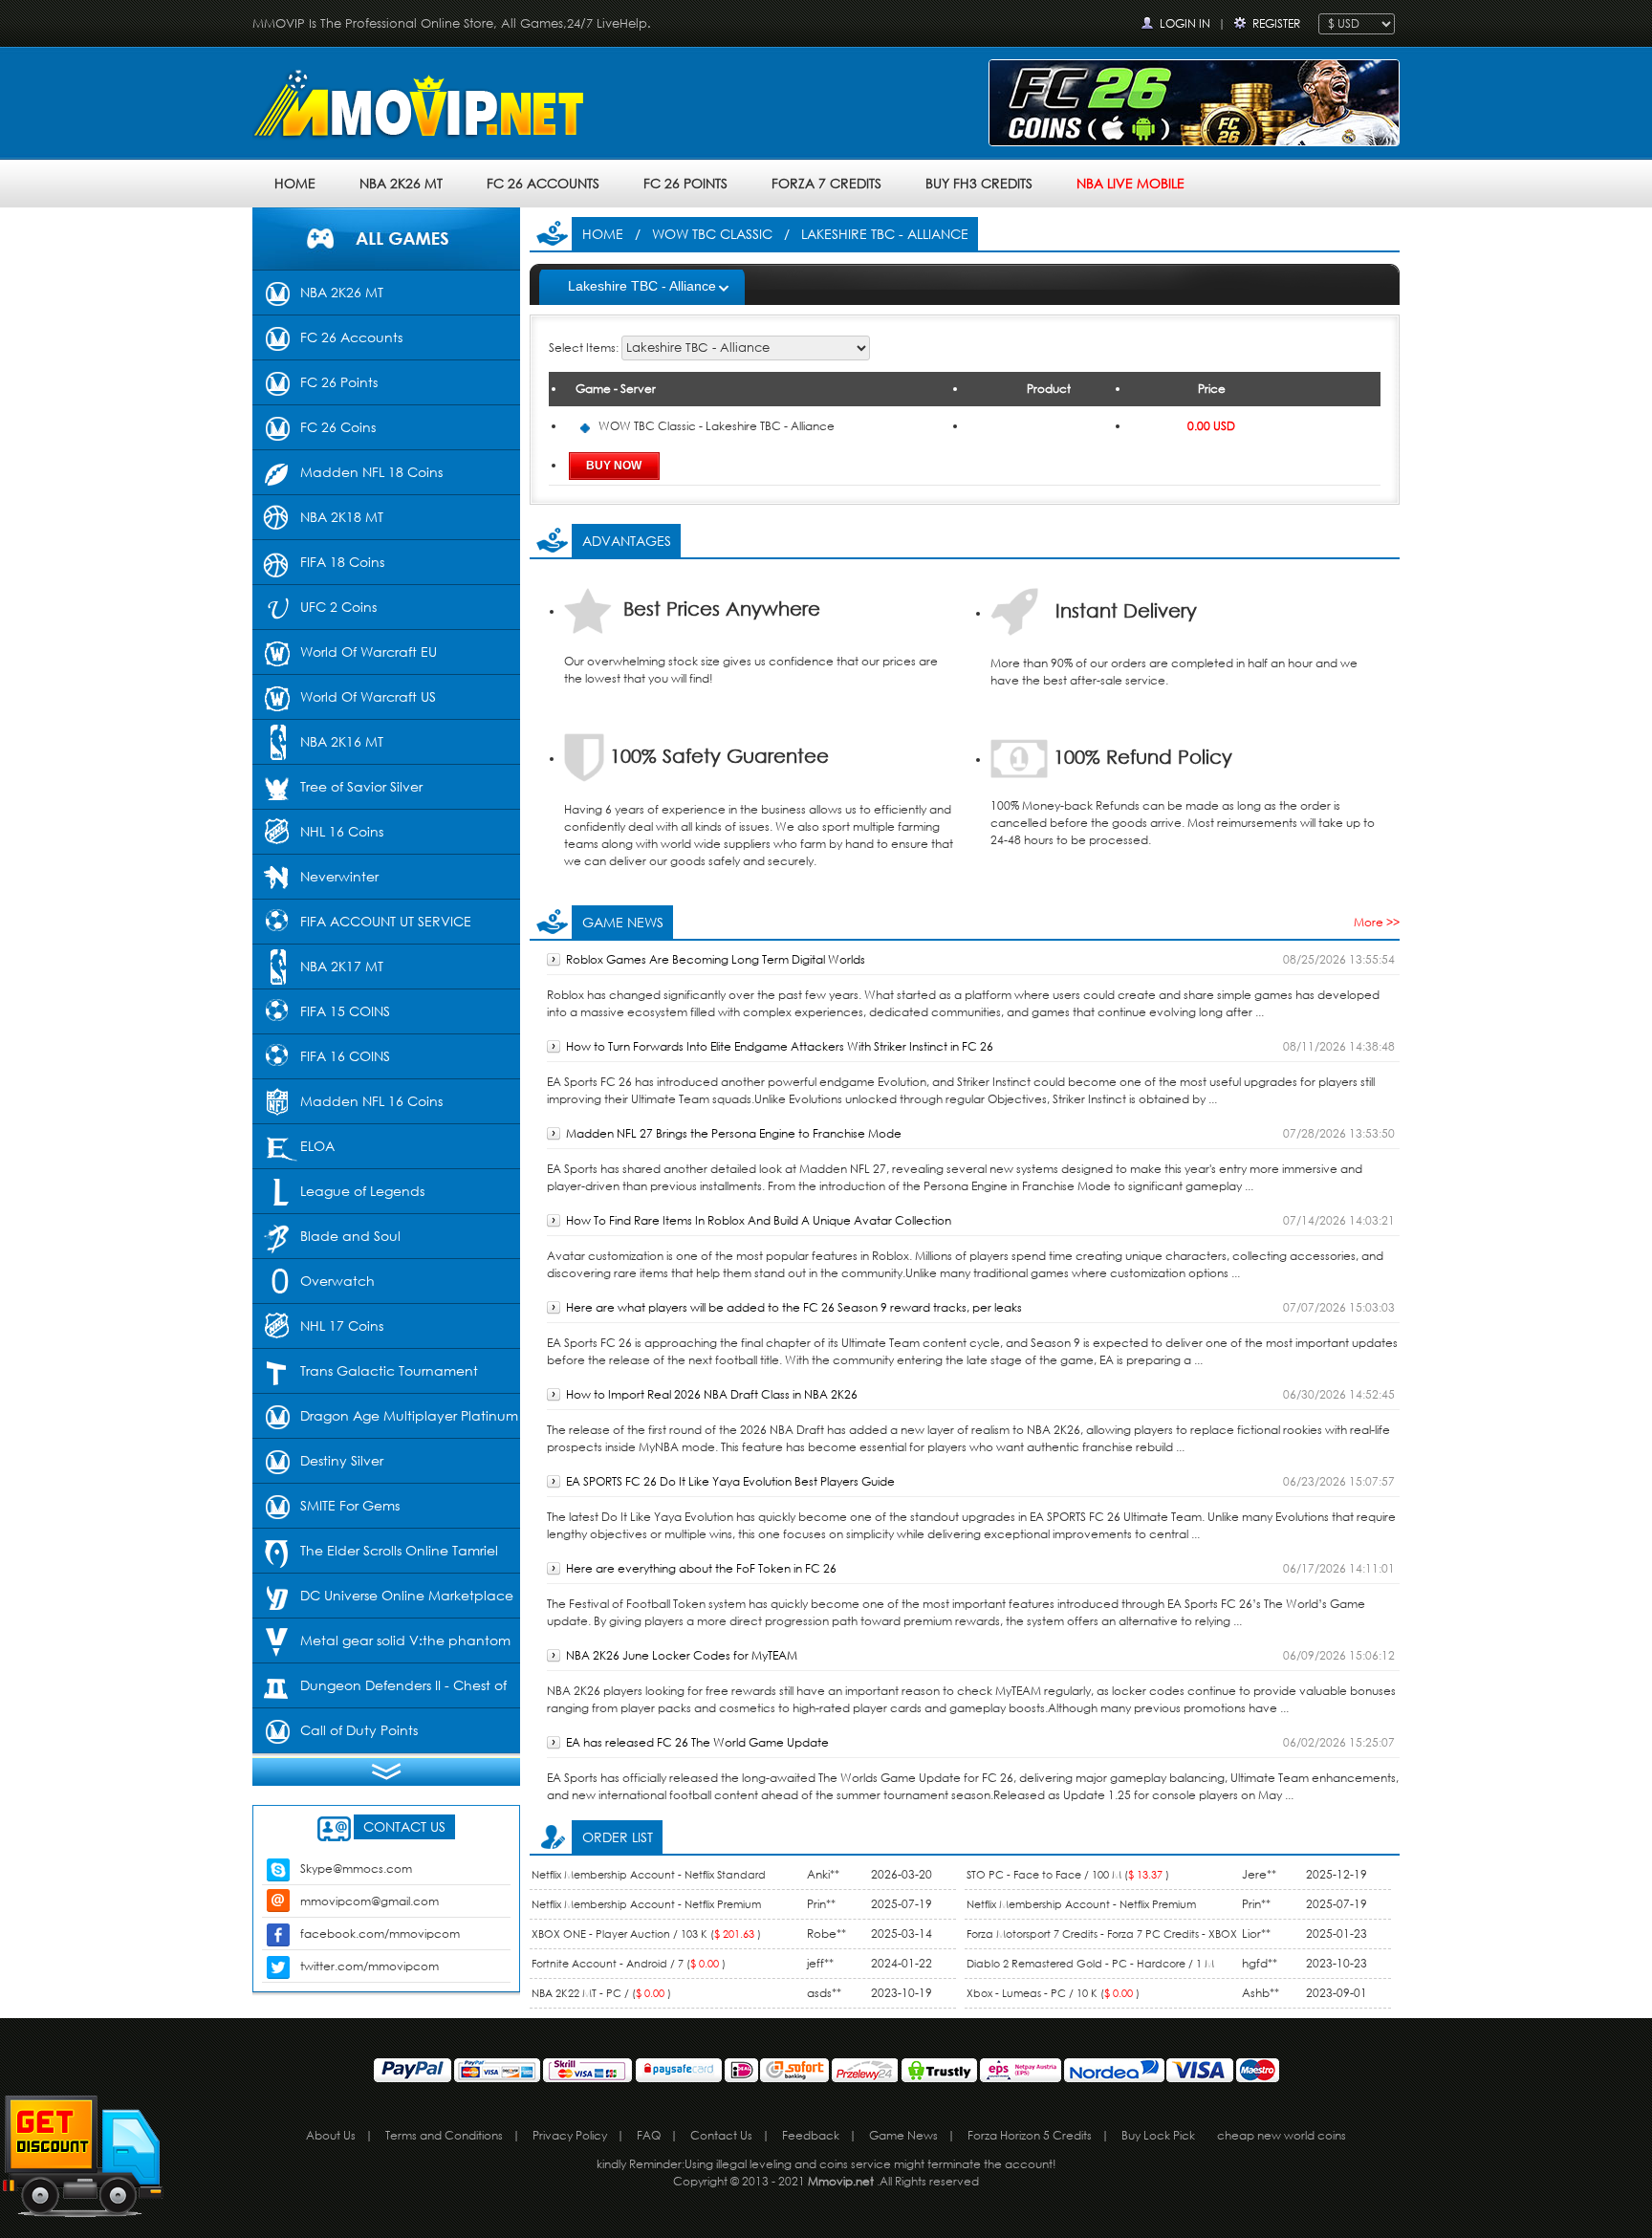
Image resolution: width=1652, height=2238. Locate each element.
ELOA (317, 1146)
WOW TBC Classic (712, 234)
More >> (1377, 922)
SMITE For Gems (350, 1505)
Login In (1185, 23)
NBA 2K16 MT (342, 741)
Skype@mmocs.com (356, 1869)
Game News (903, 2135)
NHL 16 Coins (342, 831)
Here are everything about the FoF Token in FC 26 (701, 1568)
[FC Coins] (1194, 101)
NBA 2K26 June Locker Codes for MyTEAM (682, 1655)
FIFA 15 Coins (345, 1011)
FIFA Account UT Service (386, 921)
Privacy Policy (570, 2135)
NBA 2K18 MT (342, 517)
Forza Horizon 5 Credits (1030, 2135)
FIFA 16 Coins (345, 1056)
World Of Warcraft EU (369, 652)
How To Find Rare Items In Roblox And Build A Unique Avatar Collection (759, 1220)
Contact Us (721, 2135)
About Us (331, 2135)
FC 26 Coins (338, 427)
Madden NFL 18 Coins (371, 472)
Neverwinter (339, 876)
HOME (295, 183)
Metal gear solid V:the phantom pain (381, 1647)
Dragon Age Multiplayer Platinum (409, 1415)
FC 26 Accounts (543, 183)
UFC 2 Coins (338, 607)
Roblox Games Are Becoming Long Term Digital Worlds (716, 959)
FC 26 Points (685, 183)
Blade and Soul (350, 1236)
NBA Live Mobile (1130, 183)
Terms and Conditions (444, 2135)
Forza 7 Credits (826, 183)
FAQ (649, 2135)
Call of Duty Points (359, 1730)
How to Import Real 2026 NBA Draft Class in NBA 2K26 (712, 1394)
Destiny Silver (342, 1460)
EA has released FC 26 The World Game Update (697, 1742)
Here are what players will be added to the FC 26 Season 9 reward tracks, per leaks (794, 1307)
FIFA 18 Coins (342, 562)
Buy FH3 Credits (979, 183)
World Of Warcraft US (368, 696)
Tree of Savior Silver (361, 786)
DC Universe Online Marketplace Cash (383, 1602)
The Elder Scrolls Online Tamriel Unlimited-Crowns (375, 1557)
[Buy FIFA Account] (424, 107)
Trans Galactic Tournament (389, 1370)
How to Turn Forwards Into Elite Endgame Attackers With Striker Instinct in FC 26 (780, 1046)
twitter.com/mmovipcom (370, 1966)
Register (1276, 23)
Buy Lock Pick (1158, 2135)
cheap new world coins (1282, 2135)
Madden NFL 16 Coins (371, 1101)
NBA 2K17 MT (342, 966)
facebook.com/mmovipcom (380, 1934)
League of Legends (362, 1191)
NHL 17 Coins (342, 1325)
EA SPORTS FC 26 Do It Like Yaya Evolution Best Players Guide (730, 1481)
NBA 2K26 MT (401, 183)
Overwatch (337, 1281)
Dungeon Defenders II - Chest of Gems (380, 1692)
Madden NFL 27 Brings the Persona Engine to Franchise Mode (734, 1133)
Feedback (811, 2135)
